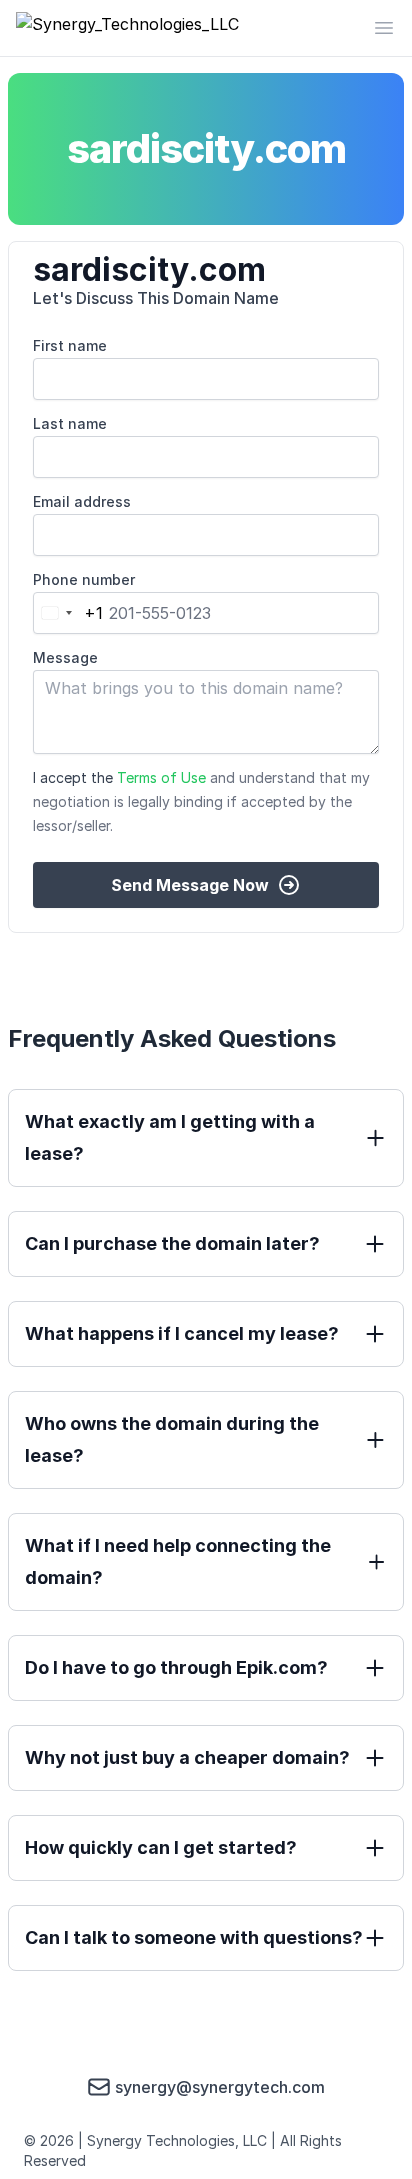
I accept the (201, 801)
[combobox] (68, 613)
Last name (70, 423)
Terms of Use (161, 777)
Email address (82, 501)
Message (65, 657)
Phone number (84, 579)
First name (70, 345)
